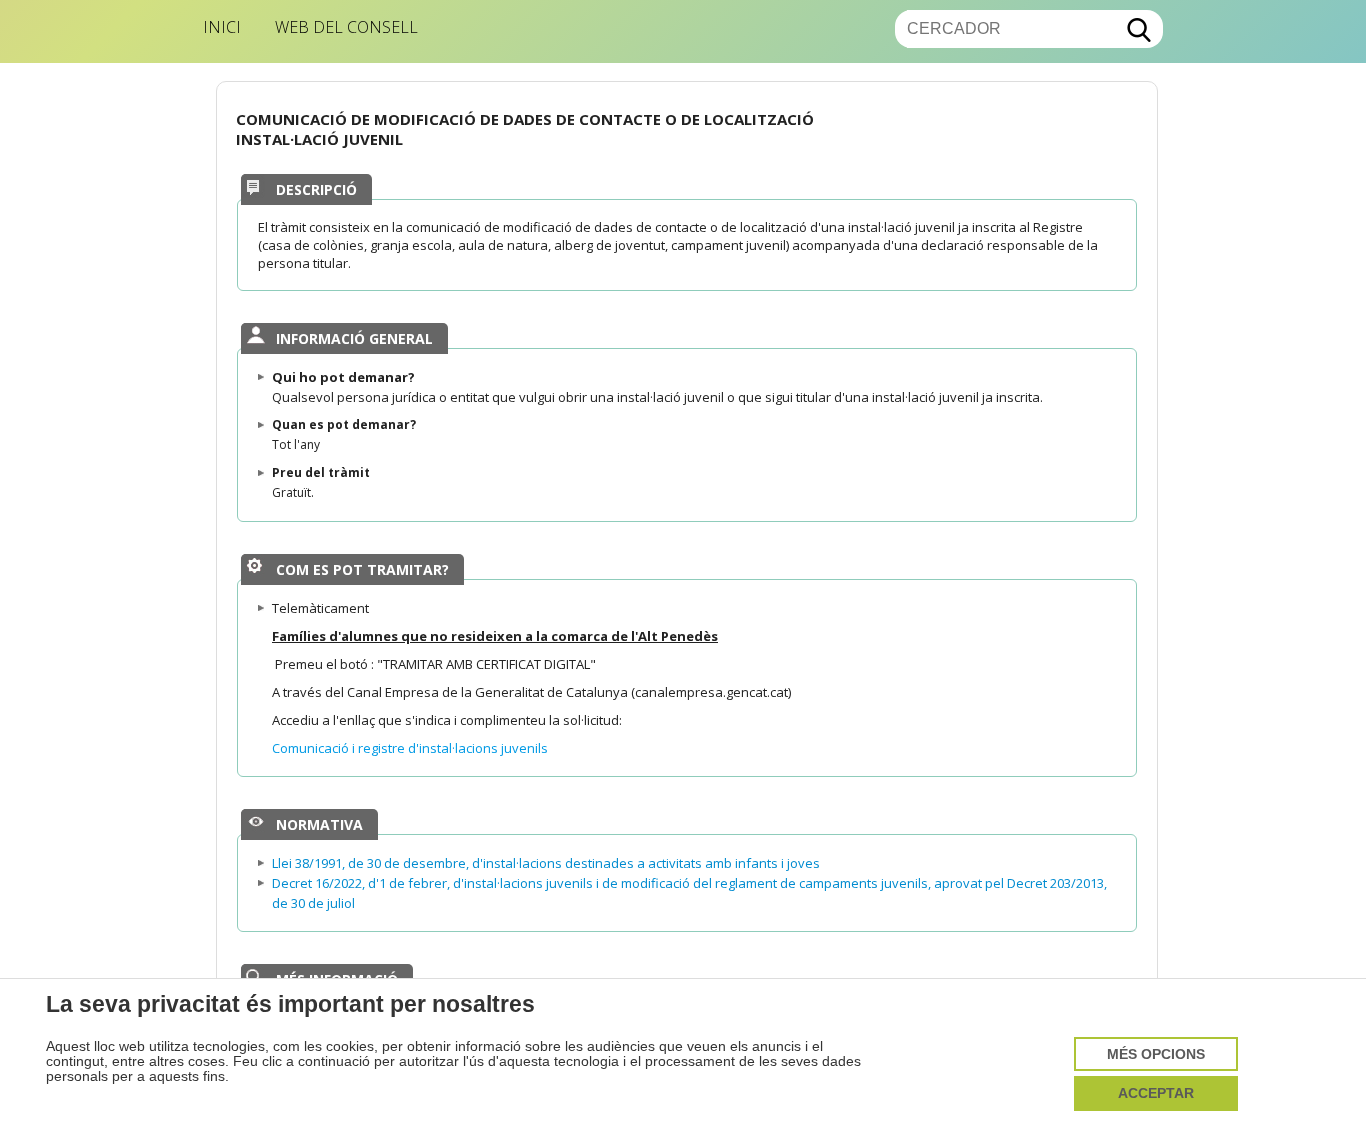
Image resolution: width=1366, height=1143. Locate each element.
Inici (222, 27)
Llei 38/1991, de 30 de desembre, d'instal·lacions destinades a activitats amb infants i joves (546, 863)
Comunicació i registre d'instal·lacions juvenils (410, 748)
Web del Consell (346, 27)
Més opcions (1156, 1054)
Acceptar (1156, 1093)
